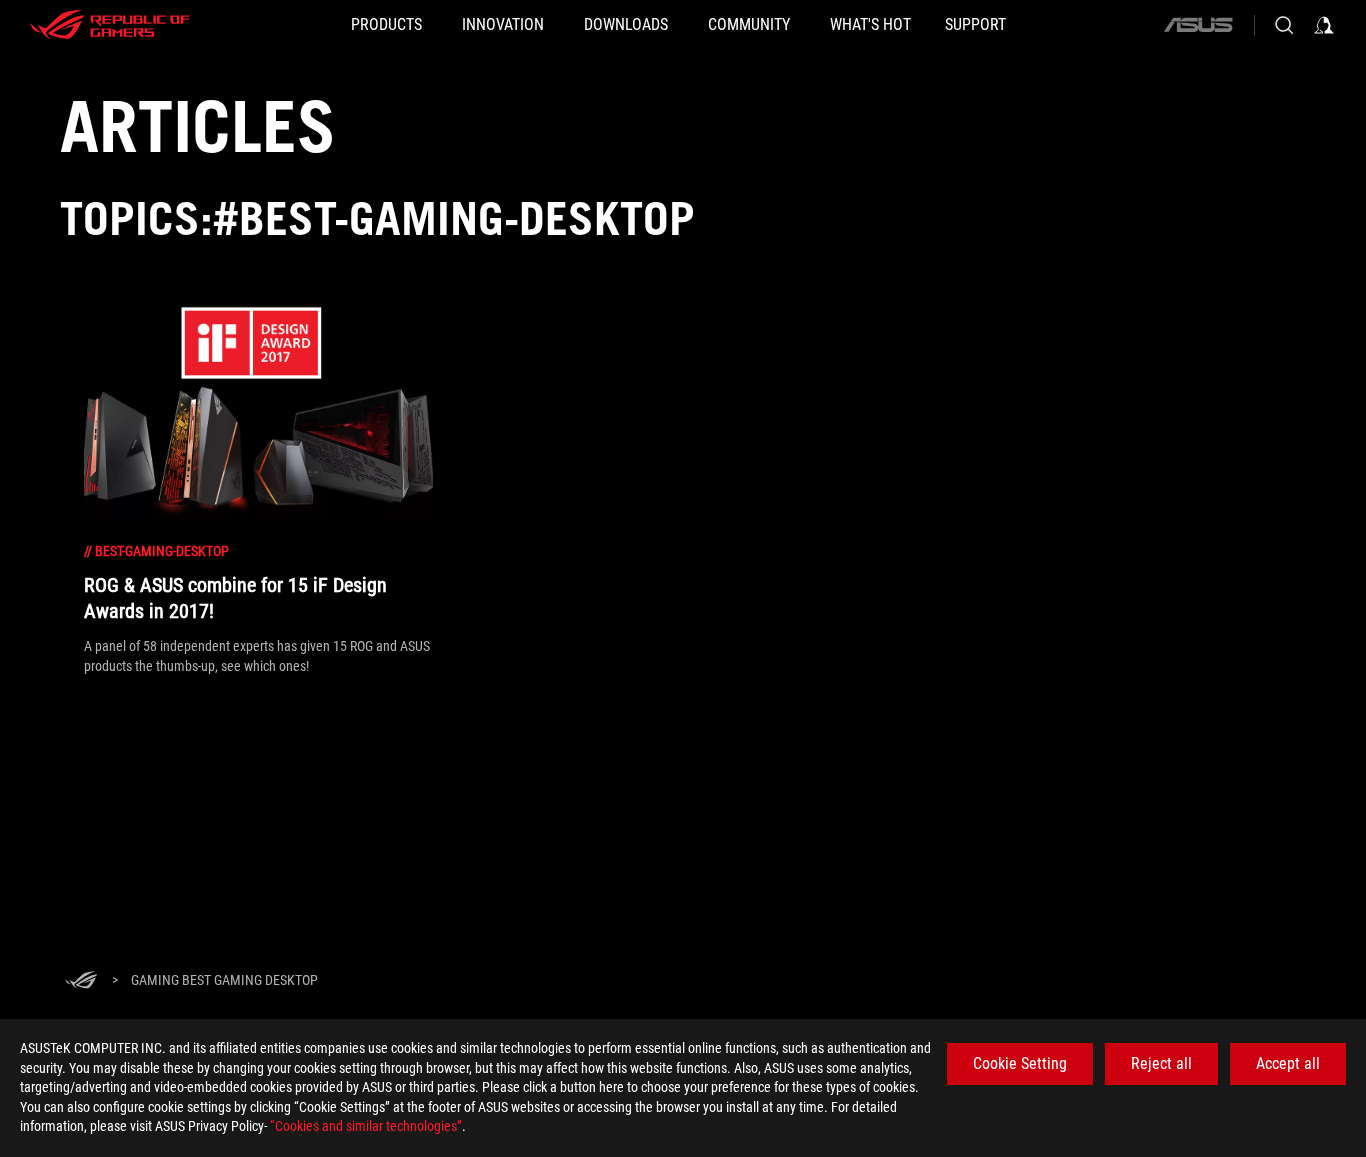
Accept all (1288, 1063)
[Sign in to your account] (1324, 25)
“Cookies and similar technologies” (366, 1126)
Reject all (1161, 1063)
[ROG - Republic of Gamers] (110, 25)
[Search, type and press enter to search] (1284, 25)
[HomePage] (81, 981)
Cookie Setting (1020, 1063)
